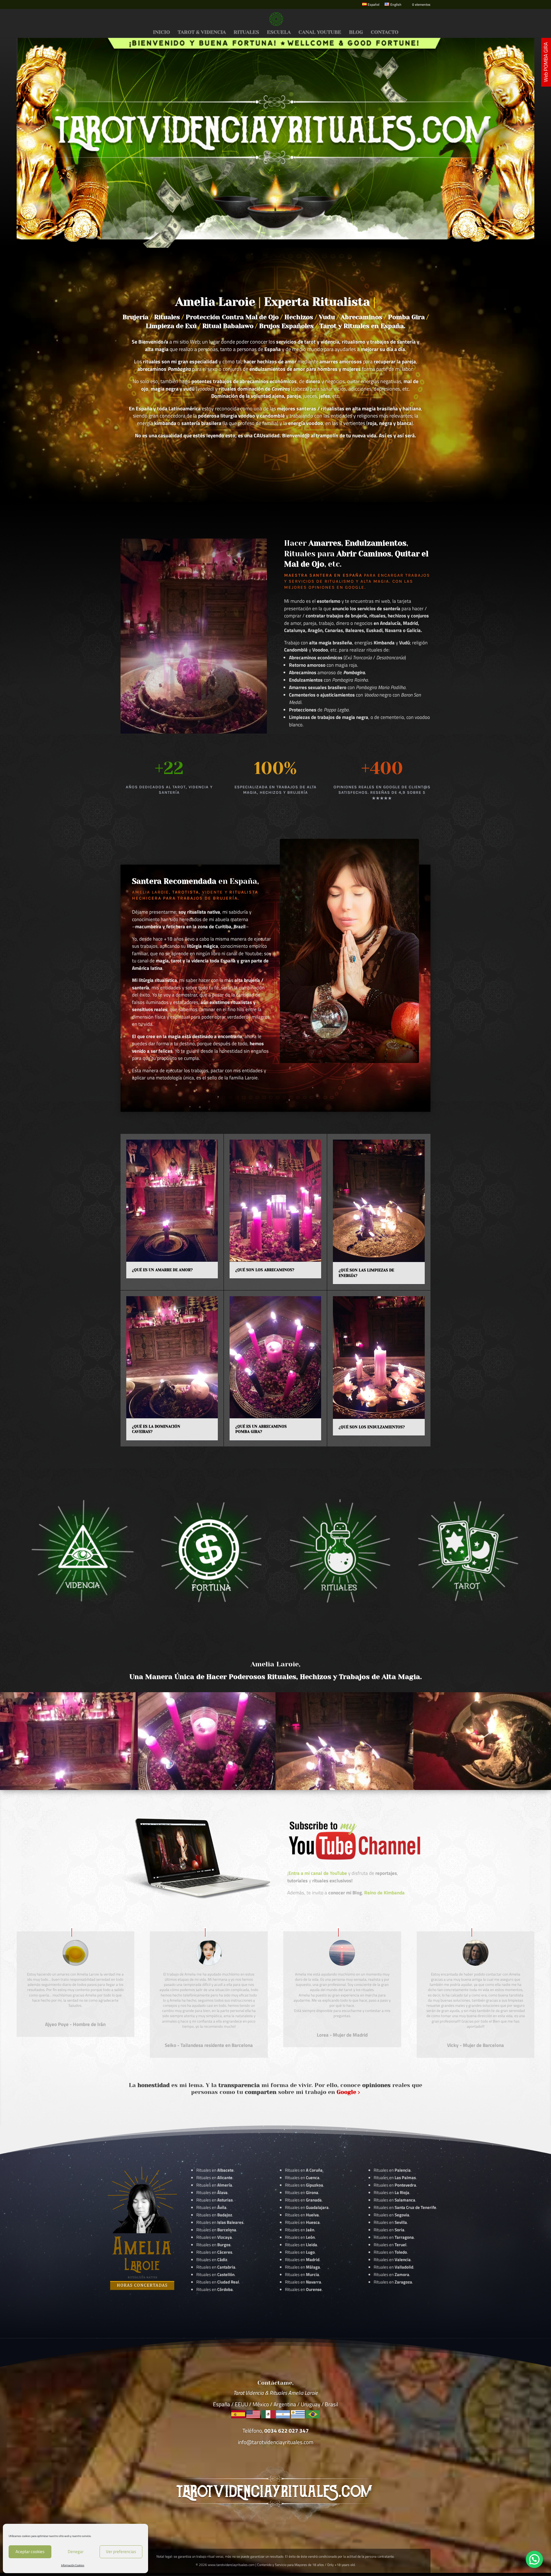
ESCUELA (279, 33)
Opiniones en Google (336, 587)
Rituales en (215, 2170)
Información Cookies (73, 2565)
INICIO (161, 33)
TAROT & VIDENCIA (202, 33)
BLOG (356, 33)
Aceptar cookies (30, 2551)
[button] (534, 2559)
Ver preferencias (121, 2551)
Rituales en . (215, 2252)
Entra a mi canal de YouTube (318, 1873)
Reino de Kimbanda (384, 1893)
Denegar (76, 2551)
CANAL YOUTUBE (320, 33)
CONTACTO (385, 33)
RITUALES (246, 33)
